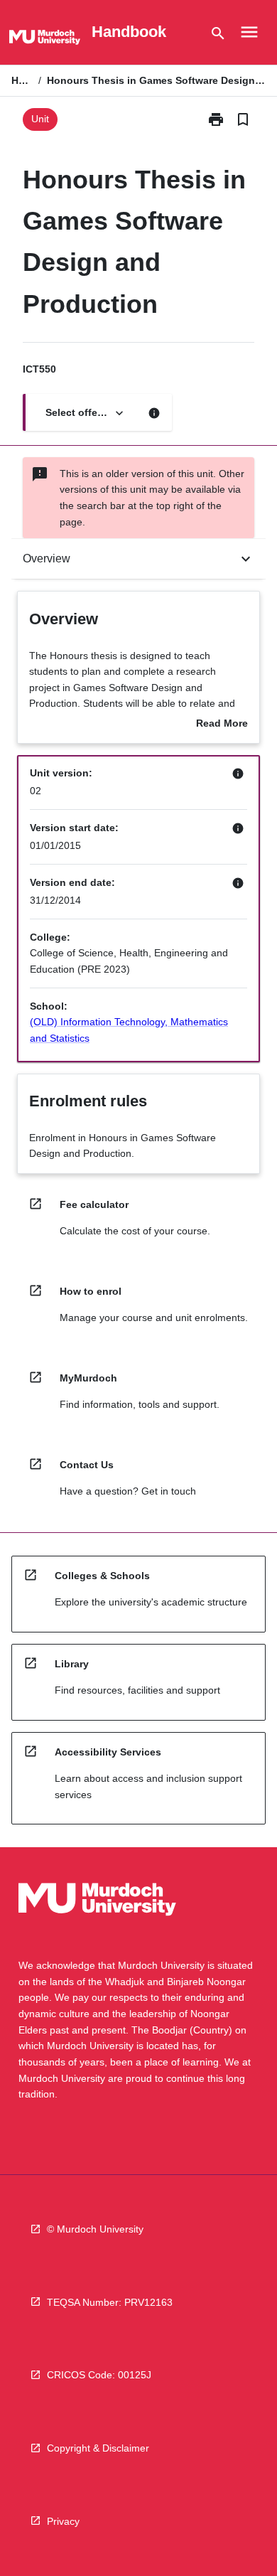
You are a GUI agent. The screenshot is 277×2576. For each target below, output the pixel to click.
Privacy (63, 2521)
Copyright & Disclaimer (98, 2448)
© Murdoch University (95, 2229)
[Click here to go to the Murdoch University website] (45, 40)
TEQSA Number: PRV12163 (110, 2302)
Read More (222, 725)
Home (22, 80)
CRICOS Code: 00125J (99, 2375)
